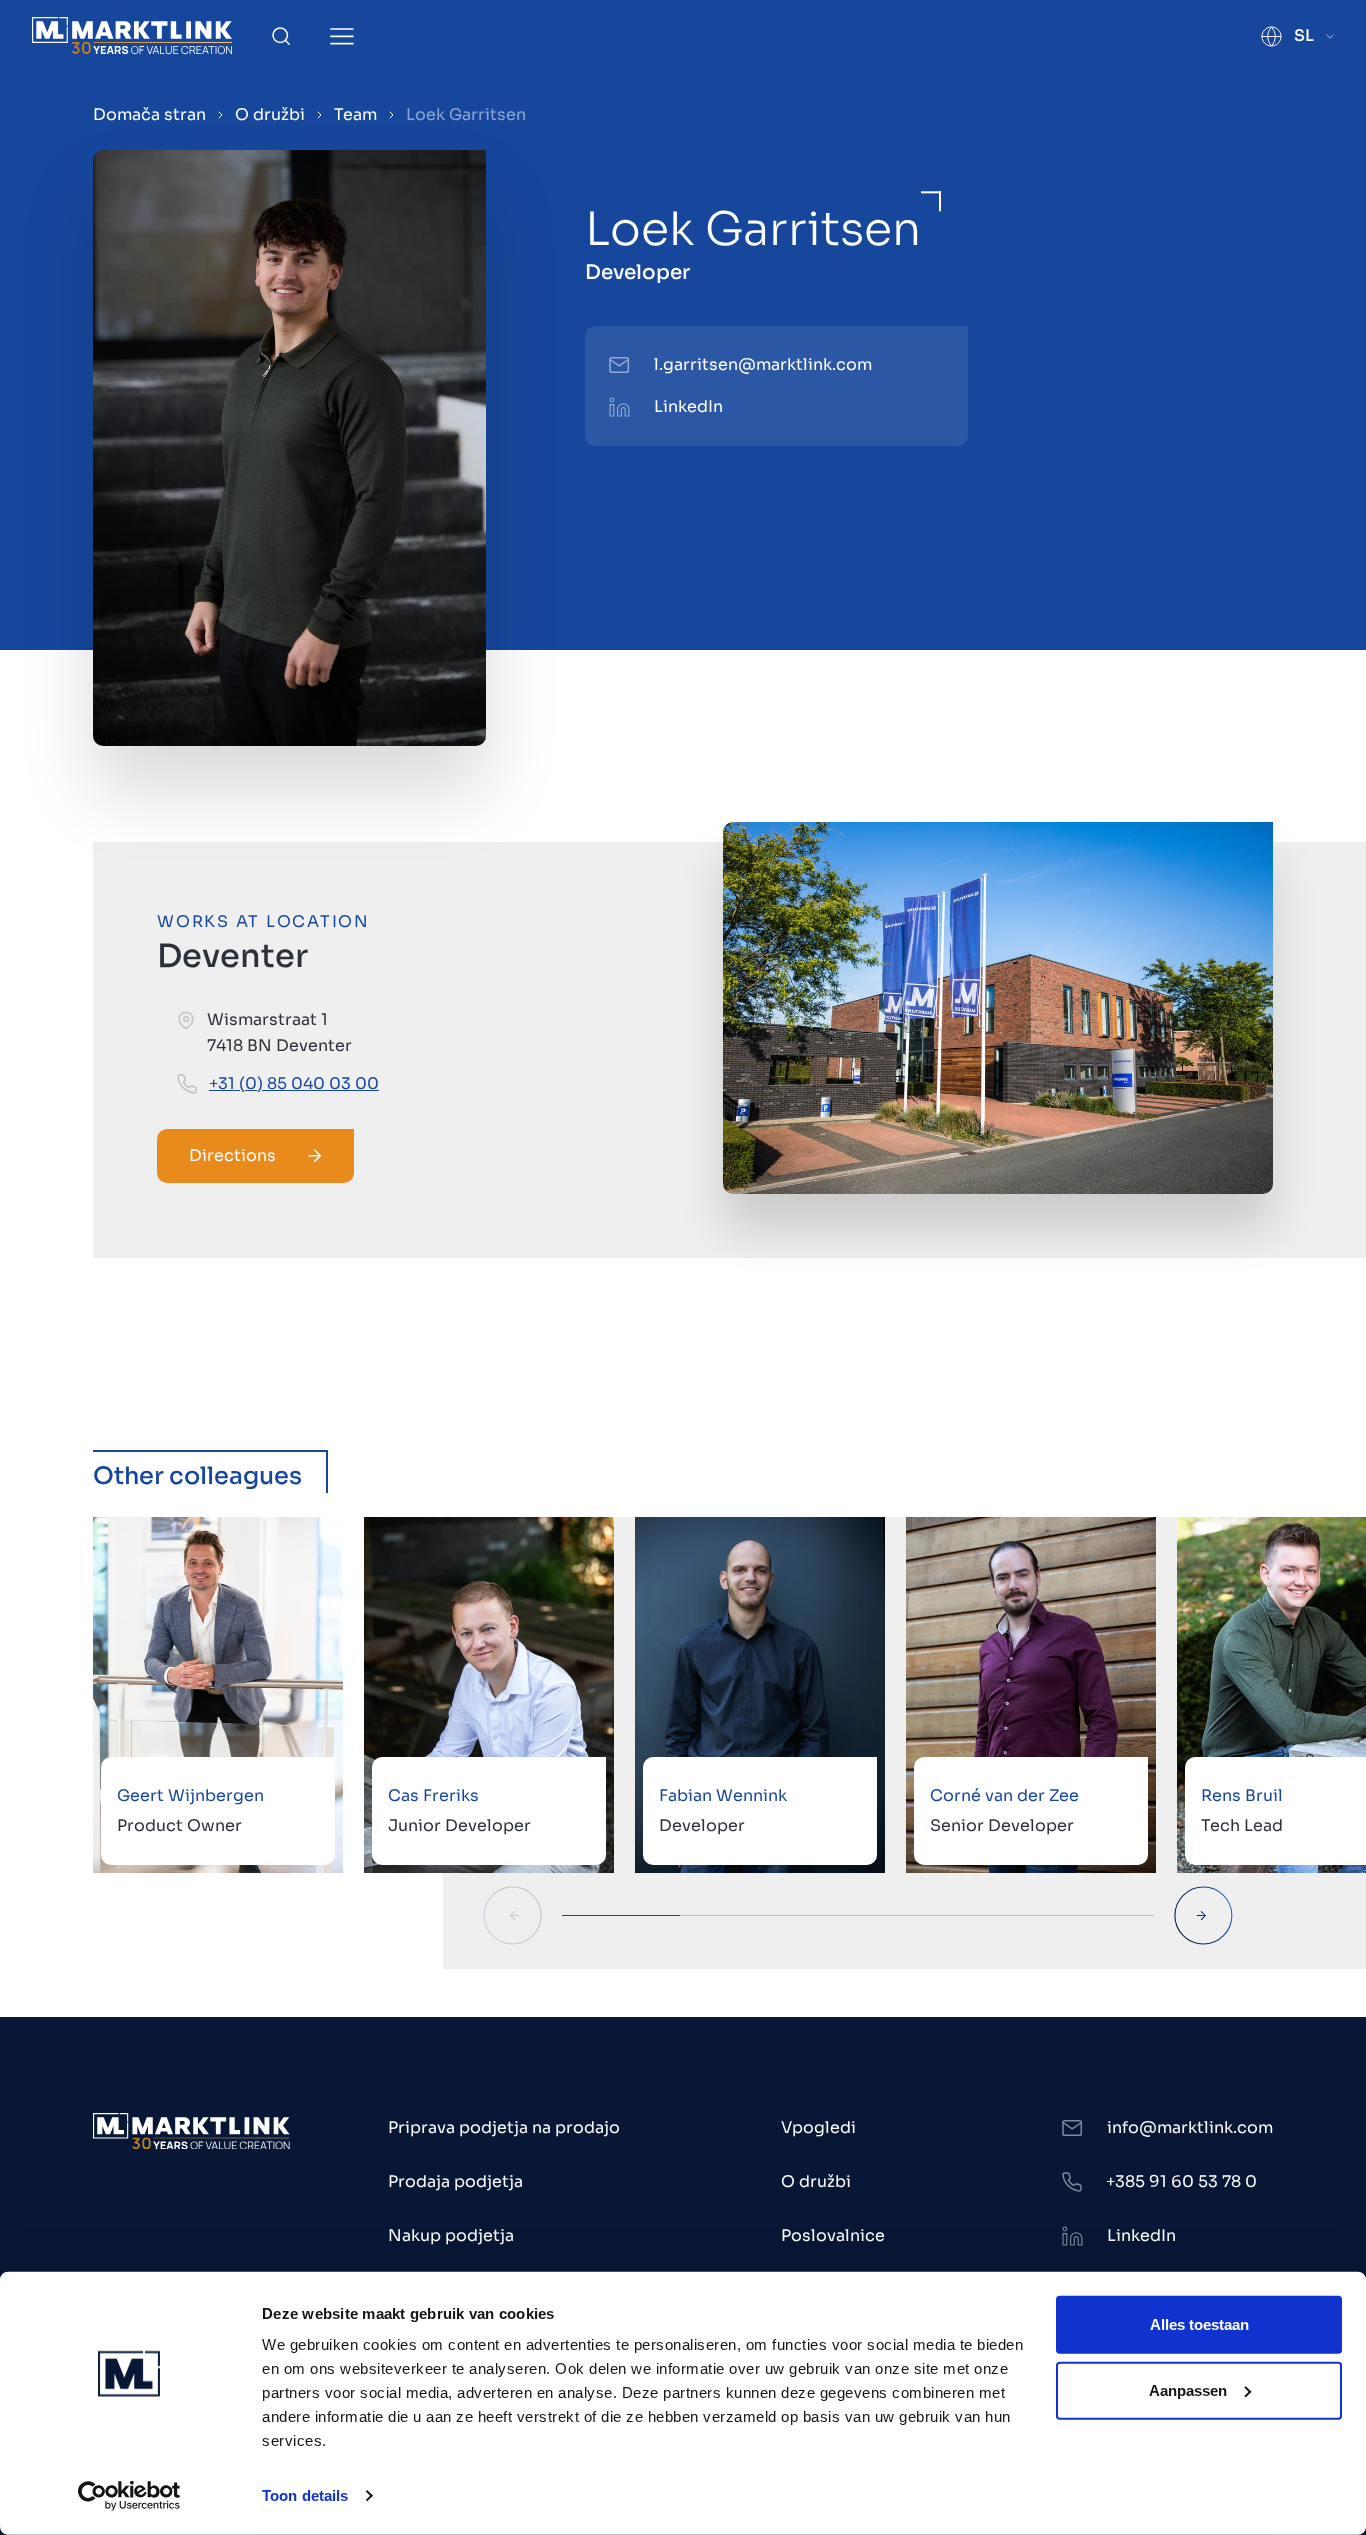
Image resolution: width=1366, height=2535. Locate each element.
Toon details (305, 2495)
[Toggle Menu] (342, 36)
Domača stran (149, 114)
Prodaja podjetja (455, 2181)
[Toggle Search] (281, 36)
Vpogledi (818, 2127)
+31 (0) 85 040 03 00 (294, 1083)
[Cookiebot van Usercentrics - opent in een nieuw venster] (129, 2496)
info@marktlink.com (1190, 2127)
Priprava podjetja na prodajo (504, 2127)
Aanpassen (1188, 2389)
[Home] (132, 35)
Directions (232, 1155)
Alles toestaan (1199, 2324)
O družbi (270, 114)
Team (355, 114)
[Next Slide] (1203, 1915)
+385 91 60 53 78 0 (1181, 2181)
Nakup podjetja (451, 2235)
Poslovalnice (833, 2235)
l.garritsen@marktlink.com (763, 364)
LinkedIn (688, 406)
